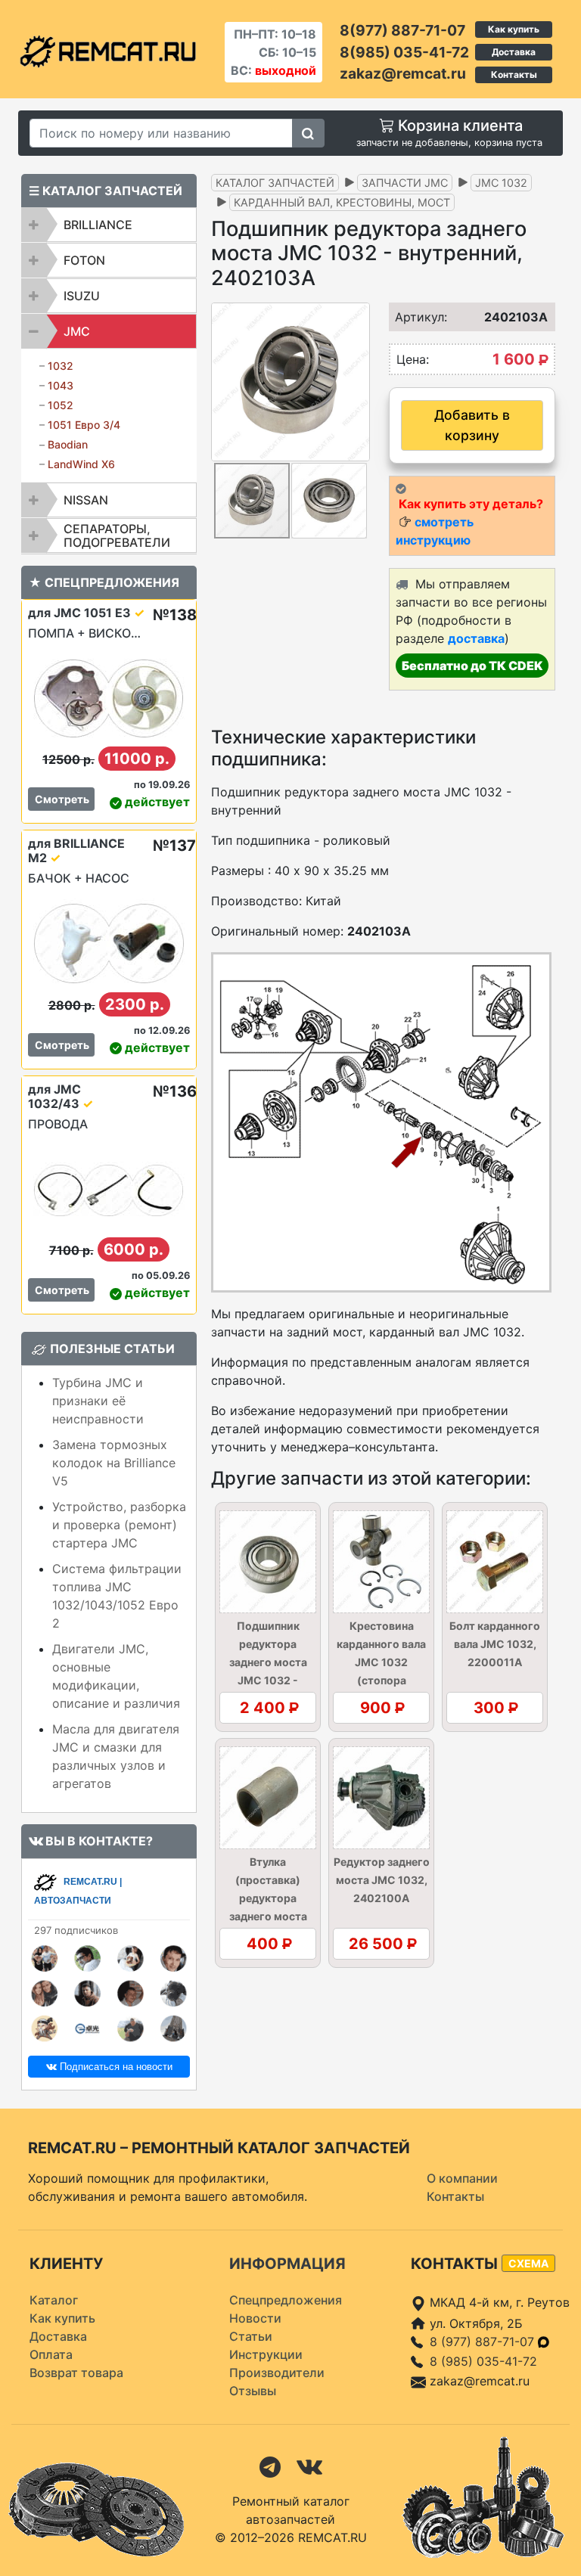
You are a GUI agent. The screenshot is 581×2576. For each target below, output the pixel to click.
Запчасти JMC (405, 183)
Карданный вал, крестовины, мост (342, 202)
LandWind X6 (81, 464)
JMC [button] (77, 331)
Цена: (413, 359)
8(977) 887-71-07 (402, 30)
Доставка (514, 52)
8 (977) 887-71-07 (484, 2342)
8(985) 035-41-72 (404, 52)
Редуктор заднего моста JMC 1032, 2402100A (382, 1880)
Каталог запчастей (275, 183)
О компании (462, 2178)
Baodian (68, 444)
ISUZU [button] (82, 296)
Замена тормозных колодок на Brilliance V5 (114, 1463)
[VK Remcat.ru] (309, 2466)
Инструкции (266, 2354)
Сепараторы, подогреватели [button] (117, 535)
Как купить (514, 29)
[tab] (109, 225)
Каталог (54, 2300)
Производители (277, 2373)
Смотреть (62, 799)
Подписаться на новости (115, 2067)
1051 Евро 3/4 (84, 425)
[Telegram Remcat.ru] (270, 2466)
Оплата (51, 2354)
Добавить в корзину (472, 425)
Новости (255, 2318)
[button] (356, 382)
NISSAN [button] (86, 500)
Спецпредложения (286, 2300)
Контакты (514, 74)
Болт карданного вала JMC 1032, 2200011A (495, 1644)
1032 (61, 366)
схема (528, 2263)
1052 (61, 405)
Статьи (251, 2336)
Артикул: (412, 317)
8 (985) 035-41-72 (483, 2361)
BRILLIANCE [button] (98, 225)
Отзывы (253, 2391)
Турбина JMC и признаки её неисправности (98, 1401)
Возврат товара (76, 2373)
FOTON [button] (84, 260)
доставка (476, 638)
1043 (61, 385)
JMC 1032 (501, 183)
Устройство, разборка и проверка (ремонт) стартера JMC (119, 1525)
